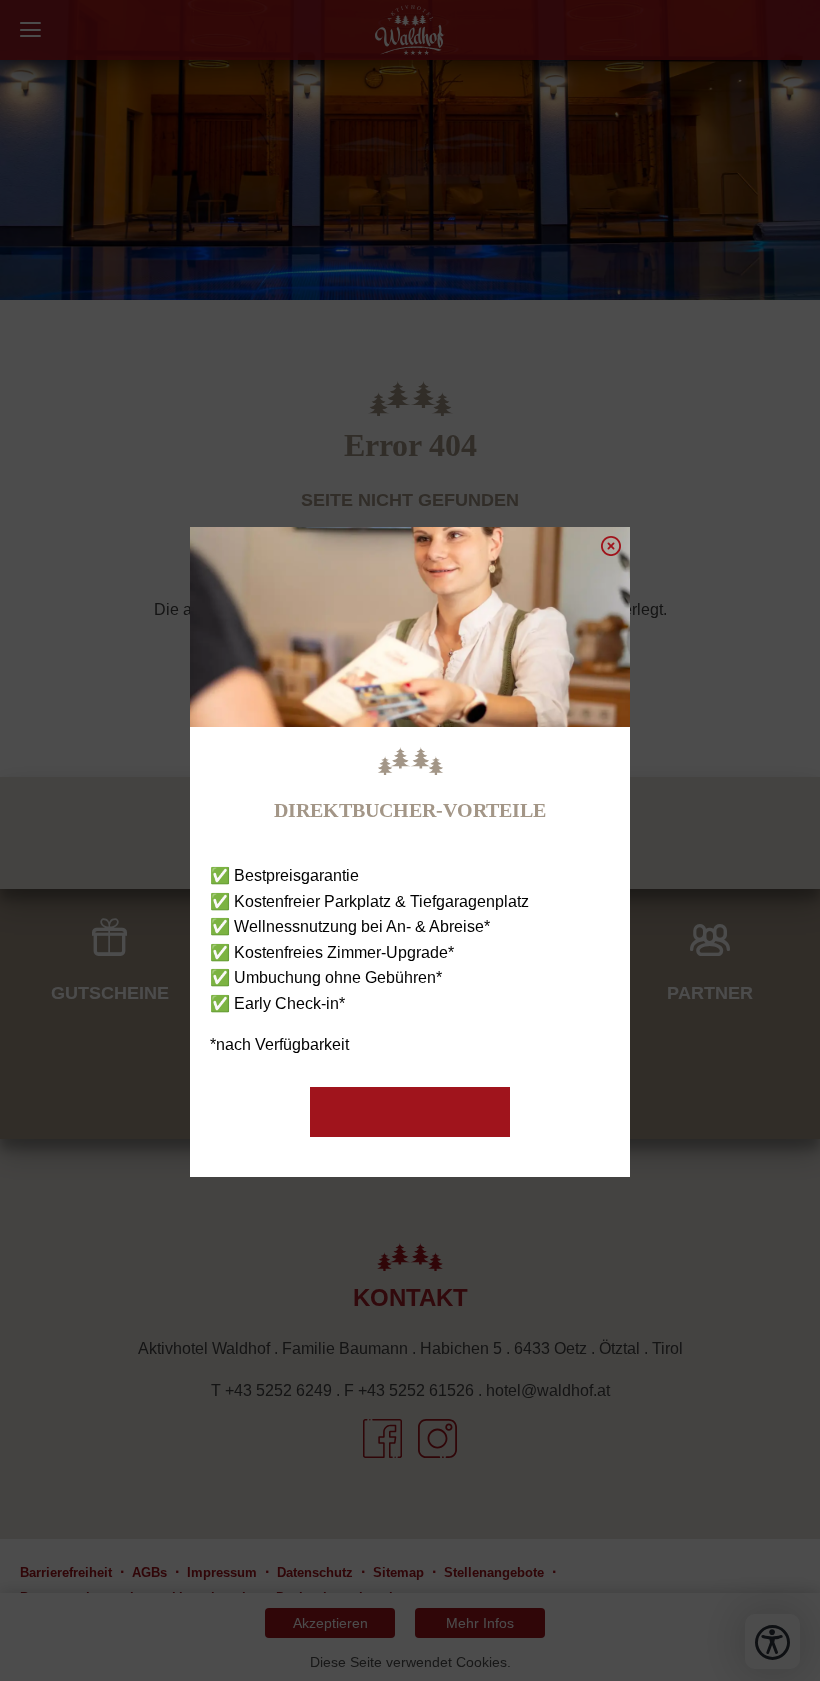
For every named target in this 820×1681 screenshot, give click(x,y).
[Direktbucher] (410, 1112)
